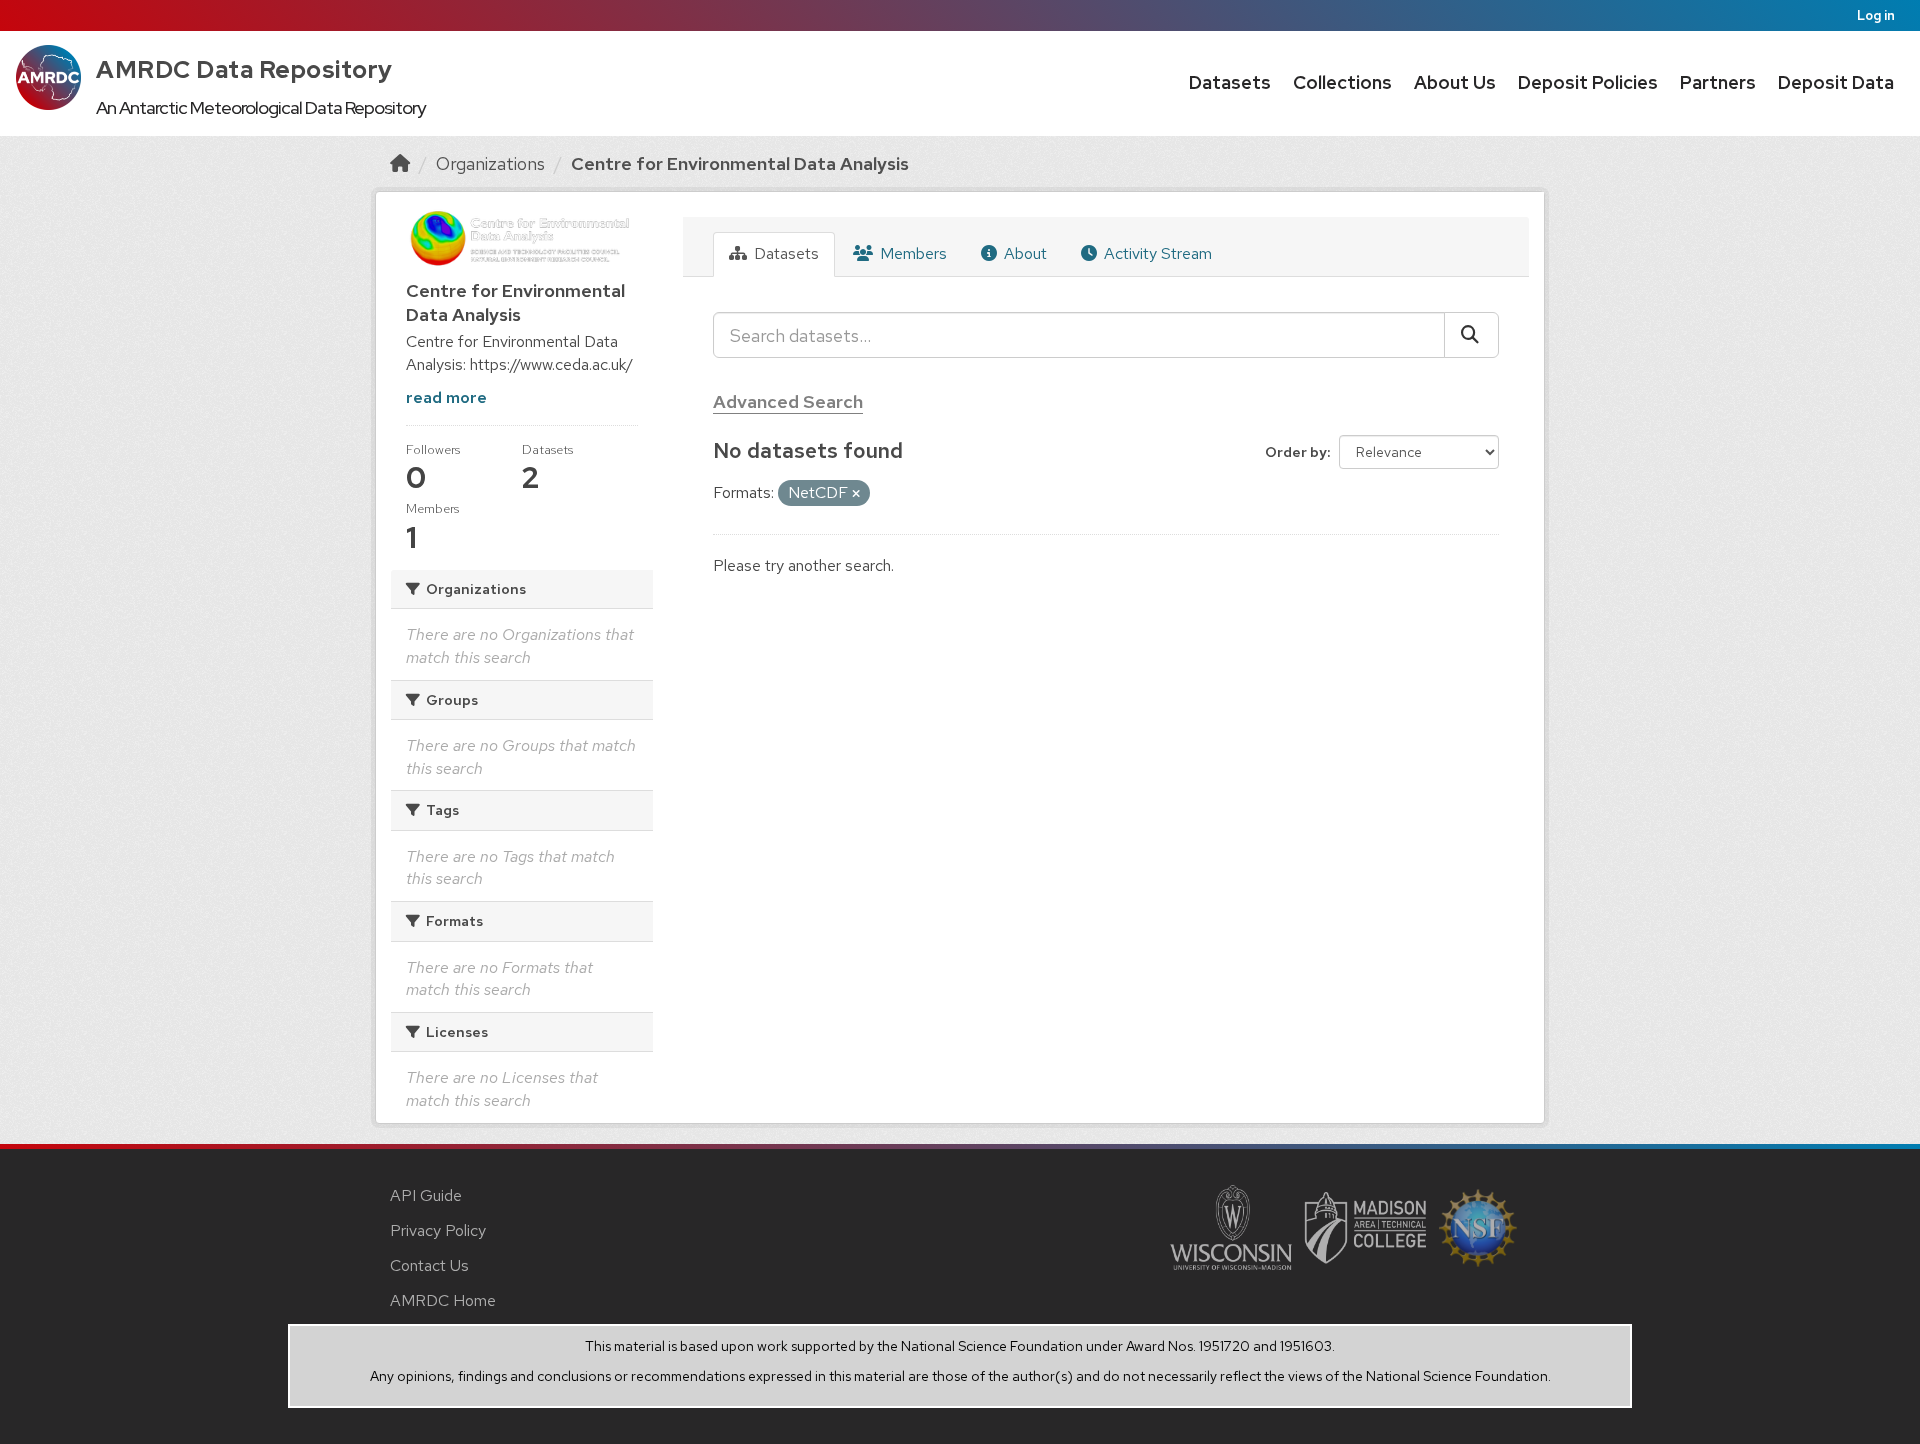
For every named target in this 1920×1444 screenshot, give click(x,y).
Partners (1718, 82)
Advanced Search (788, 401)
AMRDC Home (443, 1300)
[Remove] (856, 494)
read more (446, 397)
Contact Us (429, 1265)
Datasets (1230, 82)
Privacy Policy (438, 1230)
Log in (1876, 15)
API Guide (426, 1195)
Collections (1342, 82)
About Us (1455, 82)
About (1023, 253)
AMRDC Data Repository (244, 69)
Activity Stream (1156, 253)
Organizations (490, 163)
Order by (1296, 452)
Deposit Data (1836, 82)
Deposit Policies (1588, 82)
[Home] (400, 163)
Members (911, 253)
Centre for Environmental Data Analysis (740, 163)
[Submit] (1471, 335)
